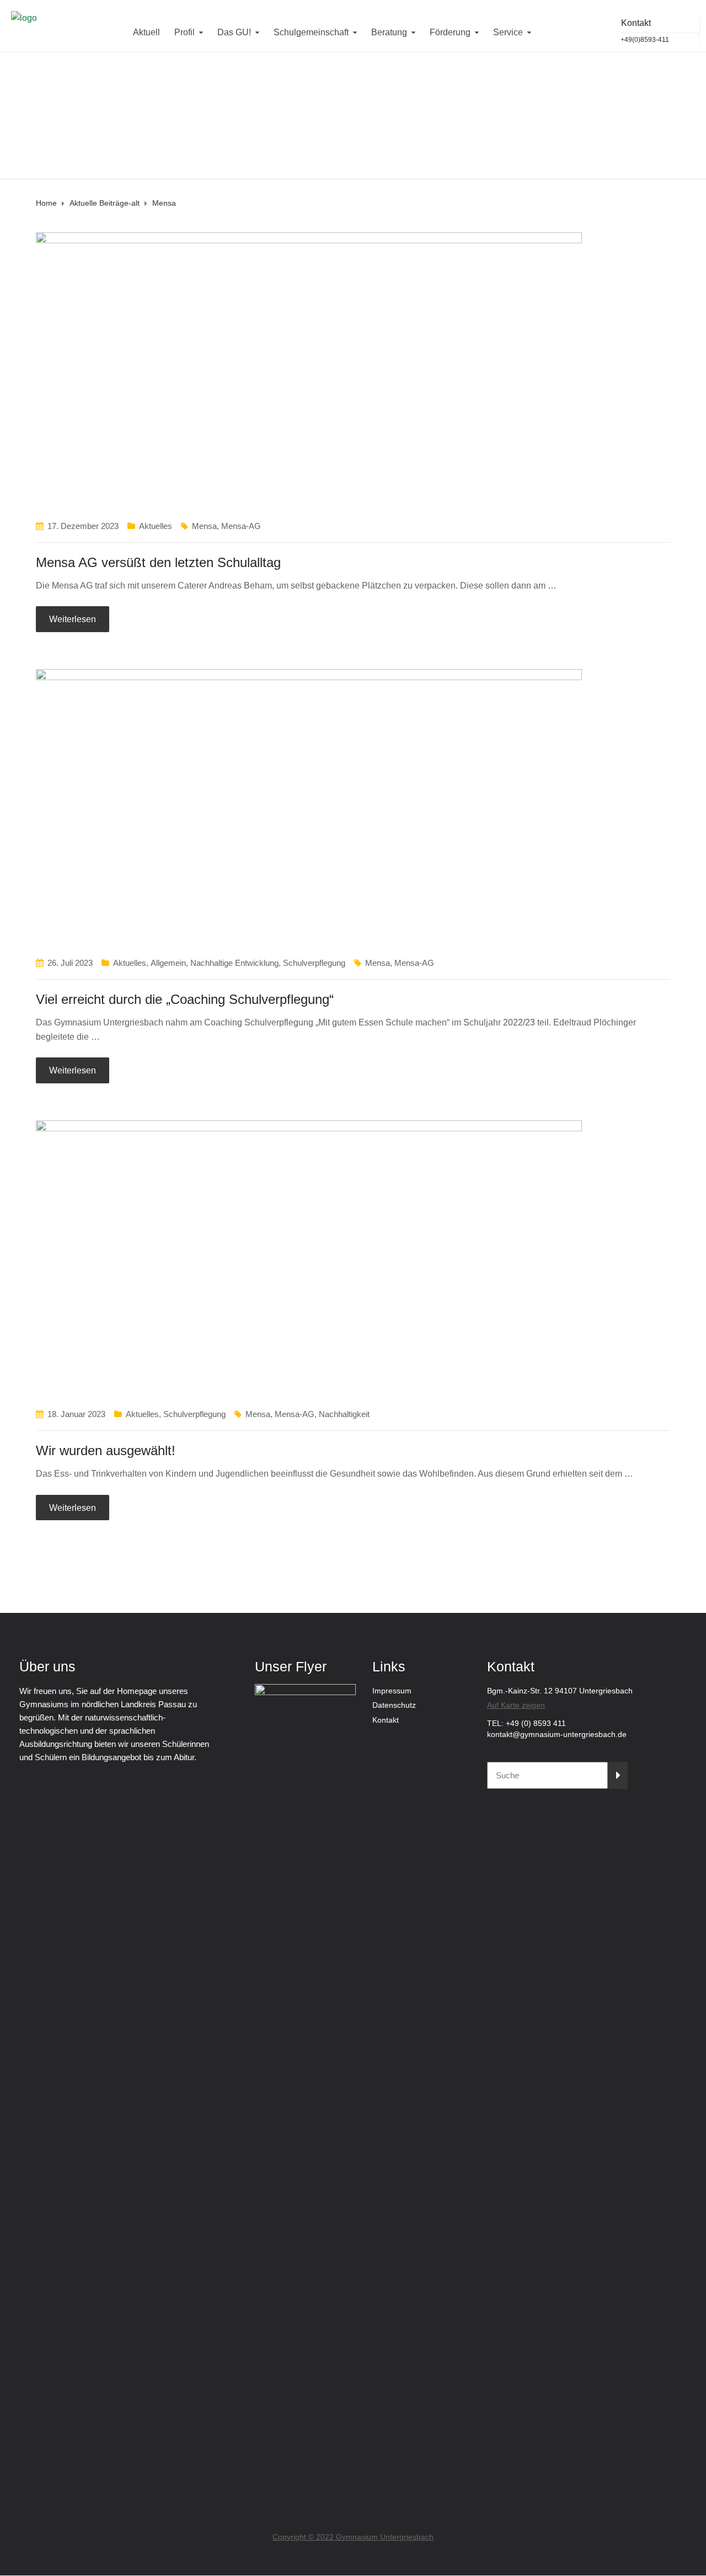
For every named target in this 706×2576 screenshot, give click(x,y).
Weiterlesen (73, 619)
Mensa (204, 526)
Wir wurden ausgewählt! (106, 1450)
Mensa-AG (241, 526)
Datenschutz (394, 1705)
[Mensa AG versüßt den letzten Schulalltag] (309, 369)
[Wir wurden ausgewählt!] (309, 1258)
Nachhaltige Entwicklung (234, 963)
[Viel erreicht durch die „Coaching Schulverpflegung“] (309, 807)
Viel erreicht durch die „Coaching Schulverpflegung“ (185, 999)
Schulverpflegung (314, 963)
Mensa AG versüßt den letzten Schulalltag (158, 562)
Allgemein (168, 963)
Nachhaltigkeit (344, 1414)
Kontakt (386, 1720)
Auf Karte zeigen (516, 1705)
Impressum (392, 1691)
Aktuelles (156, 526)
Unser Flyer (291, 1666)
